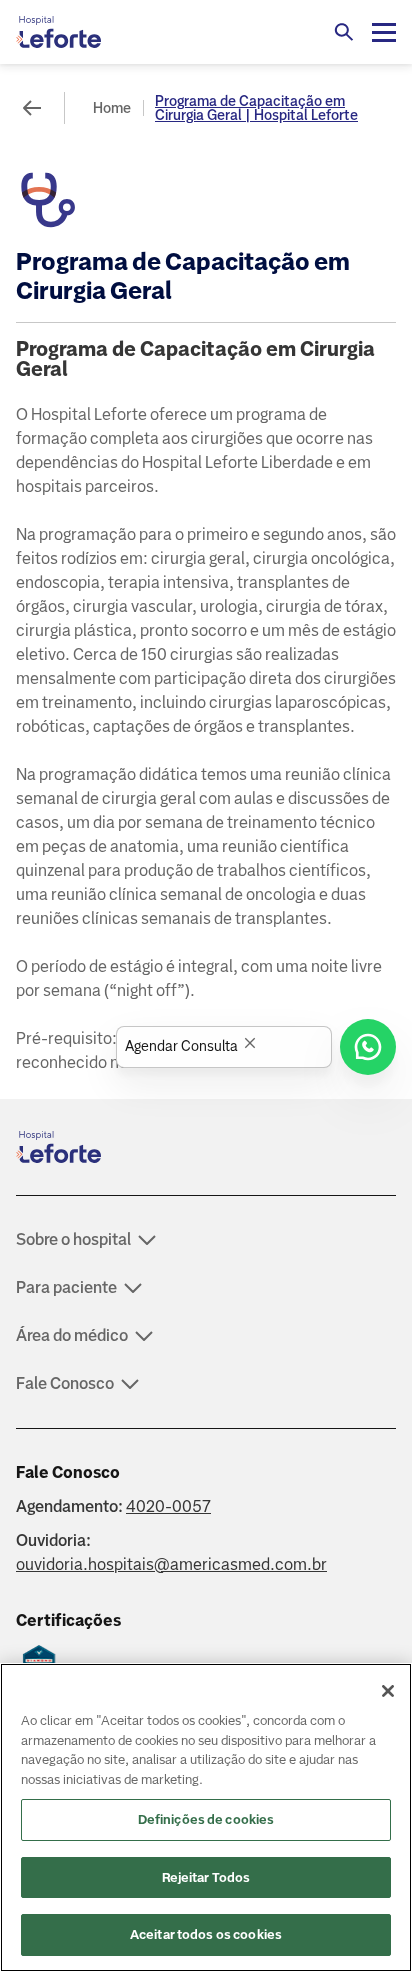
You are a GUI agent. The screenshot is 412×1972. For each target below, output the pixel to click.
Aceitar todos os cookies (206, 1934)
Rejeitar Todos (206, 1877)
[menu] (384, 32)
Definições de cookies (206, 1819)
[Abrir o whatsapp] (368, 1047)
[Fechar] (388, 1691)
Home (112, 108)
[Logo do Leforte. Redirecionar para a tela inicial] (96, 32)
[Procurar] (344, 32)
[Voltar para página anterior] (32, 108)
